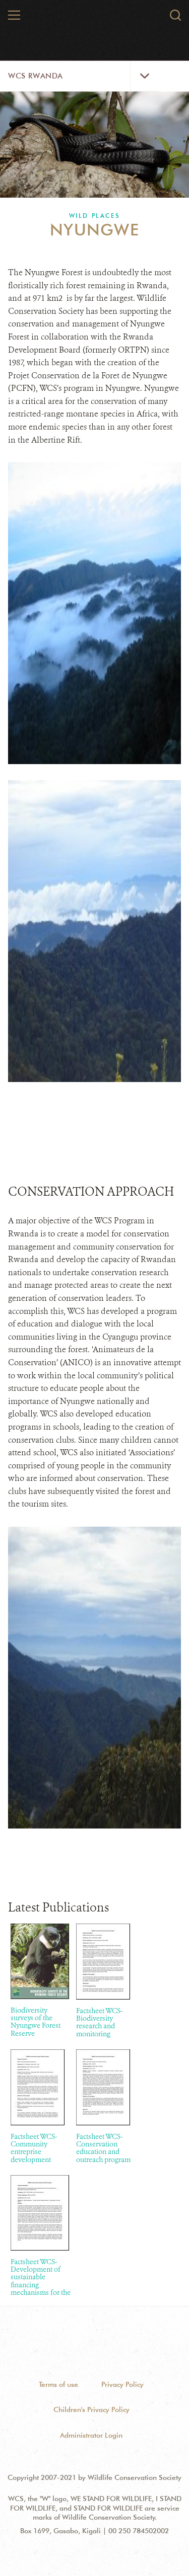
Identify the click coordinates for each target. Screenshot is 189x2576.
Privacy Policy (122, 2384)
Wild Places (94, 216)
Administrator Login (91, 2435)
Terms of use (58, 2384)
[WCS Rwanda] (95, 19)
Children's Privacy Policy (91, 2409)
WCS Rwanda (36, 76)
